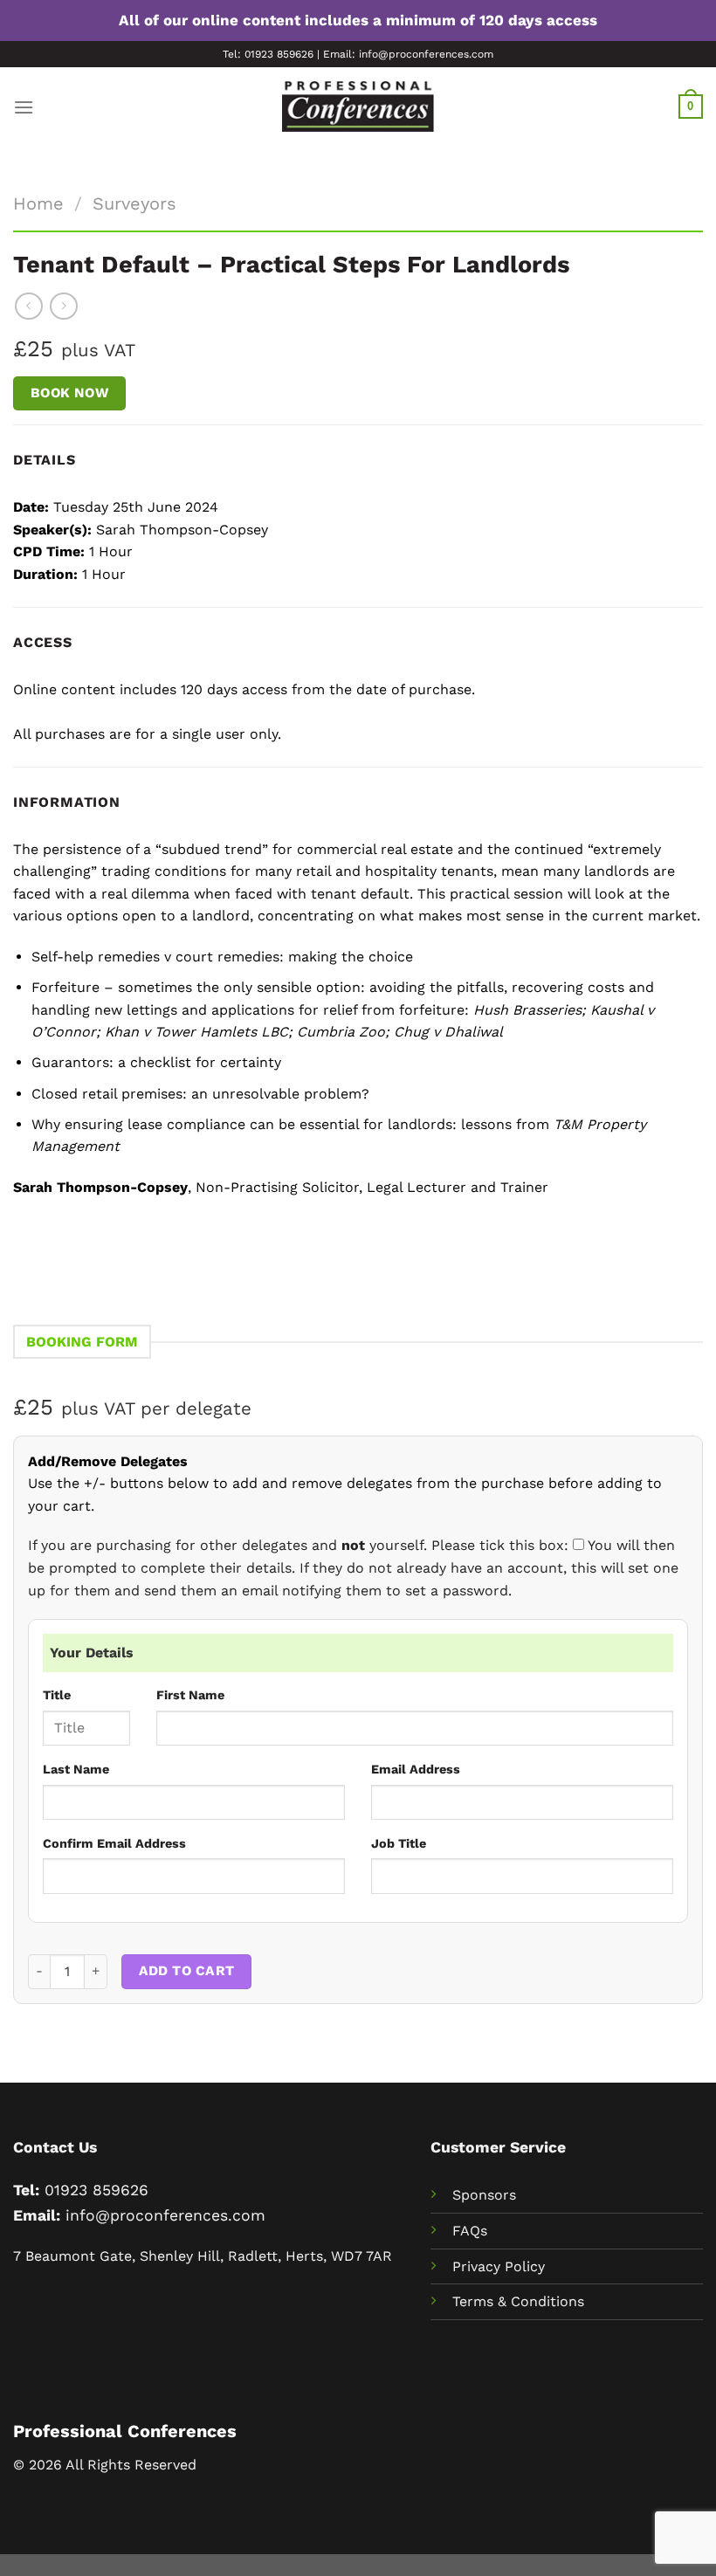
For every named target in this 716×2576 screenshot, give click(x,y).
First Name (190, 1695)
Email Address (416, 1769)
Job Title (399, 1843)
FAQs (470, 2231)
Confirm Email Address (114, 1843)
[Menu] (24, 107)
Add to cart (187, 1971)
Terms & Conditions (518, 2301)
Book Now (70, 393)
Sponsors (484, 2195)
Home (38, 203)
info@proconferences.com (165, 2215)
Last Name (76, 1769)
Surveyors (134, 203)
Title (57, 1695)
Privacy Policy (499, 2266)
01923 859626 (96, 2190)
